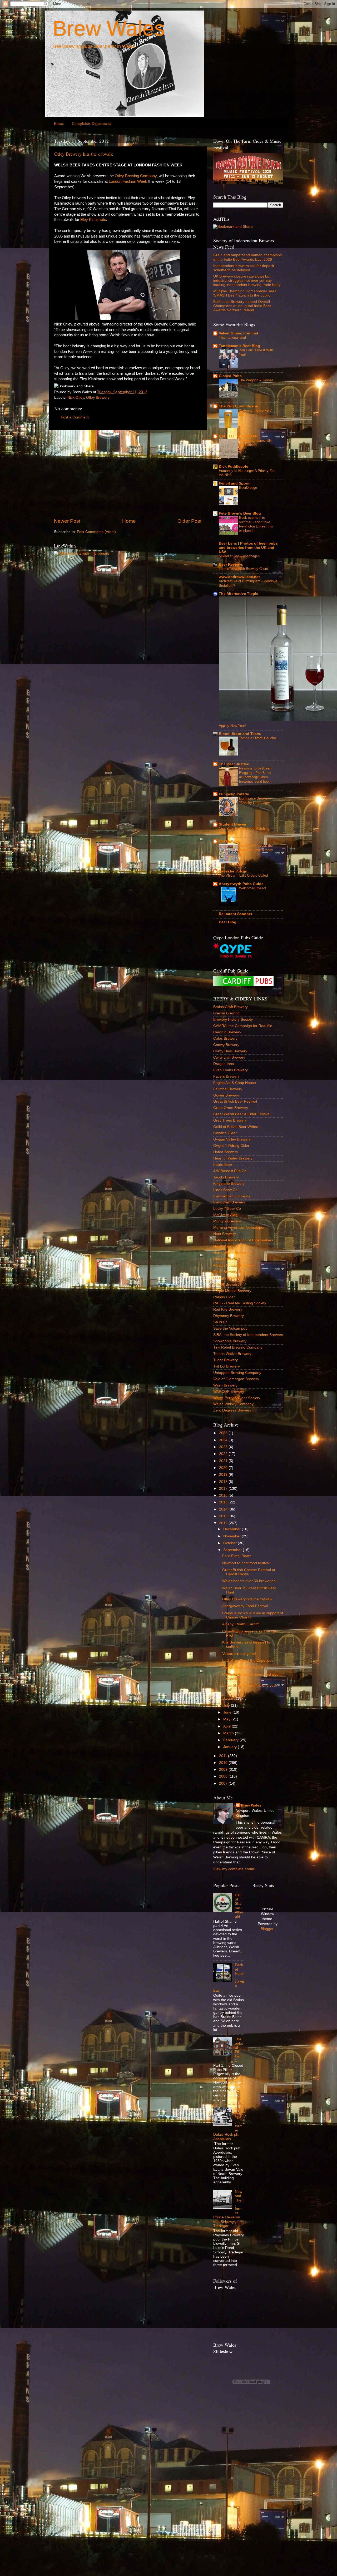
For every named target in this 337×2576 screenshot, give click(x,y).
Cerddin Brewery (227, 1032)
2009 (224, 1770)
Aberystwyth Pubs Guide (241, 884)
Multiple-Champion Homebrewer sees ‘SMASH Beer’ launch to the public (245, 293)
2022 (224, 1454)
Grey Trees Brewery (230, 1120)
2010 (224, 1763)
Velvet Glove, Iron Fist (239, 333)
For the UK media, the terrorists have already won (256, 850)
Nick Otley (76, 398)
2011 (224, 1756)
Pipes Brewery (225, 1272)
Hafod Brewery (226, 1152)
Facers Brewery (226, 1076)
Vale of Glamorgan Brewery (236, 1379)
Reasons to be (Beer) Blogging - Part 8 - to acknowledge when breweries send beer (255, 775)
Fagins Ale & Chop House (235, 1083)
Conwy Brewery (226, 1045)
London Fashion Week (128, 181)
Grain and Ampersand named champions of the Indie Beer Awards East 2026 (247, 257)
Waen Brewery (225, 1385)
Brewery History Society (233, 1020)
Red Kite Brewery (228, 1309)
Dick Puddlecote (234, 467)
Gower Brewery (226, 1095)
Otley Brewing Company (136, 176)
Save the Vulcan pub (230, 1328)
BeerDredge (248, 488)
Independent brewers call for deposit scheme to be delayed (244, 268)
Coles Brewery (225, 1038)
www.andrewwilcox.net (239, 577)
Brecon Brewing (226, 1013)
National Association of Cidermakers (243, 1240)
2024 (224, 1440)
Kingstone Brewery (229, 1184)
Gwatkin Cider (225, 1133)
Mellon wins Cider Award (243, 1667)
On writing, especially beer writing (255, 443)
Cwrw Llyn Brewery (229, 1057)
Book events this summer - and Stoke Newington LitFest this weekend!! (256, 524)
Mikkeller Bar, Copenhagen (239, 556)
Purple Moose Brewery (232, 1291)
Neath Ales (222, 1247)
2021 (224, 1461)
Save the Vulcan (233, 871)
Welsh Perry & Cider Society (237, 1398)
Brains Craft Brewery (231, 1007)
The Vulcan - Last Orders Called (243, 875)
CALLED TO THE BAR (238, 436)
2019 (224, 1475)
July (227, 1706)
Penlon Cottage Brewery (234, 1265)
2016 (224, 1495)
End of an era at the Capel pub (248, 1660)
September (233, 1550)
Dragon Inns (224, 1064)
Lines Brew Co (225, 1190)
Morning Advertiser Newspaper (239, 1228)
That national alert (232, 337)
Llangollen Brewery (229, 1202)
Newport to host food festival (246, 1563)
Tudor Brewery (226, 1360)
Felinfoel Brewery (228, 1089)
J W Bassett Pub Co (230, 1171)
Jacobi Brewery (226, 1177)
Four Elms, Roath (237, 1556)
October (231, 1543)
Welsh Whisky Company (233, 1404)
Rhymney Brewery (229, 1316)
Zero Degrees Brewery (232, 1410)
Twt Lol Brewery (227, 1366)
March (229, 1733)
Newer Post (67, 521)
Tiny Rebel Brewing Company (238, 1347)
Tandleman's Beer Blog (239, 346)
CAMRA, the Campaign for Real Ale (243, 1026)
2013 (224, 1516)
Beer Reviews (231, 564)
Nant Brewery (225, 1234)
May (227, 1719)
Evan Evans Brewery (231, 1070)
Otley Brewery (98, 398)
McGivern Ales (225, 1215)
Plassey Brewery (227, 1278)
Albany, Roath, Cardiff (240, 1624)
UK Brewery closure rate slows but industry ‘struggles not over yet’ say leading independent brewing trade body (247, 281)
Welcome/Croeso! (253, 888)
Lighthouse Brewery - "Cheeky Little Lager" (255, 801)
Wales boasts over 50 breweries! (249, 1581)
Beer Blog (228, 922)
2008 (224, 1776)
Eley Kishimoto (93, 220)
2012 (224, 1523)
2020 (224, 1468)
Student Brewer (233, 824)
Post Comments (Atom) (96, 532)
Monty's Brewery (227, 1221)
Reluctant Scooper (236, 914)
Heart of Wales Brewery (233, 1158)
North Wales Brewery (231, 1253)
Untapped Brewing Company (237, 1373)
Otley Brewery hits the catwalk (84, 154)
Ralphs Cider (224, 1297)
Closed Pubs (230, 376)
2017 (224, 1489)
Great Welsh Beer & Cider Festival (242, 1114)
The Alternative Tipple (239, 594)
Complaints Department (91, 123)
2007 (224, 1783)
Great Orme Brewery (231, 1108)
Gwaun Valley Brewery (232, 1139)
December (232, 1529)
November (232, 1536)
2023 (224, 1447)
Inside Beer (223, 1165)
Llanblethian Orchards (232, 1196)
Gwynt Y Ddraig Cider (231, 1146)
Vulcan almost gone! (239, 1654)
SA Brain (220, 1322)
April (227, 1726)
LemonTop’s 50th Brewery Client (243, 569)
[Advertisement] (128, 474)
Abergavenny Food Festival (245, 1606)
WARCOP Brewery (229, 1392)
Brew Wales (109, 28)
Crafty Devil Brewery (230, 1051)
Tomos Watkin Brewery (232, 1354)
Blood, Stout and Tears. (240, 734)
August (230, 1698)
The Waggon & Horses (256, 380)
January (231, 1747)
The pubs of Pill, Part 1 (239, 2050)
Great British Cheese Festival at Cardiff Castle (249, 1572)
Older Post (189, 521)
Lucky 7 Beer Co (227, 1209)
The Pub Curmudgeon (239, 406)
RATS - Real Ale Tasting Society (240, 1303)
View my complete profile (234, 1869)
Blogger (267, 1929)
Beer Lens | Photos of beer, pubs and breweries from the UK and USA (248, 548)
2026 (224, 1433)
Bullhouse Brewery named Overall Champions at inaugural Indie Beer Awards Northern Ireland (242, 306)
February (231, 1740)
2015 (224, 1502)
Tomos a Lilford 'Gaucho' (258, 738)
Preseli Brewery (226, 1284)
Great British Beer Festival (235, 1101)
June (228, 1712)
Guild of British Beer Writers (236, 1127)
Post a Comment (75, 417)
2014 (224, 1509)
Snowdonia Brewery (230, 1341)
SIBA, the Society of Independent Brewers (248, 1335)
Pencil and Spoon (235, 483)
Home (59, 123)
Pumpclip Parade (234, 794)
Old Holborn (230, 841)
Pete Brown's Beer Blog (240, 513)
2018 (224, 1482)
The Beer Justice (234, 764)
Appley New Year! (232, 726)
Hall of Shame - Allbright (239, 1906)
